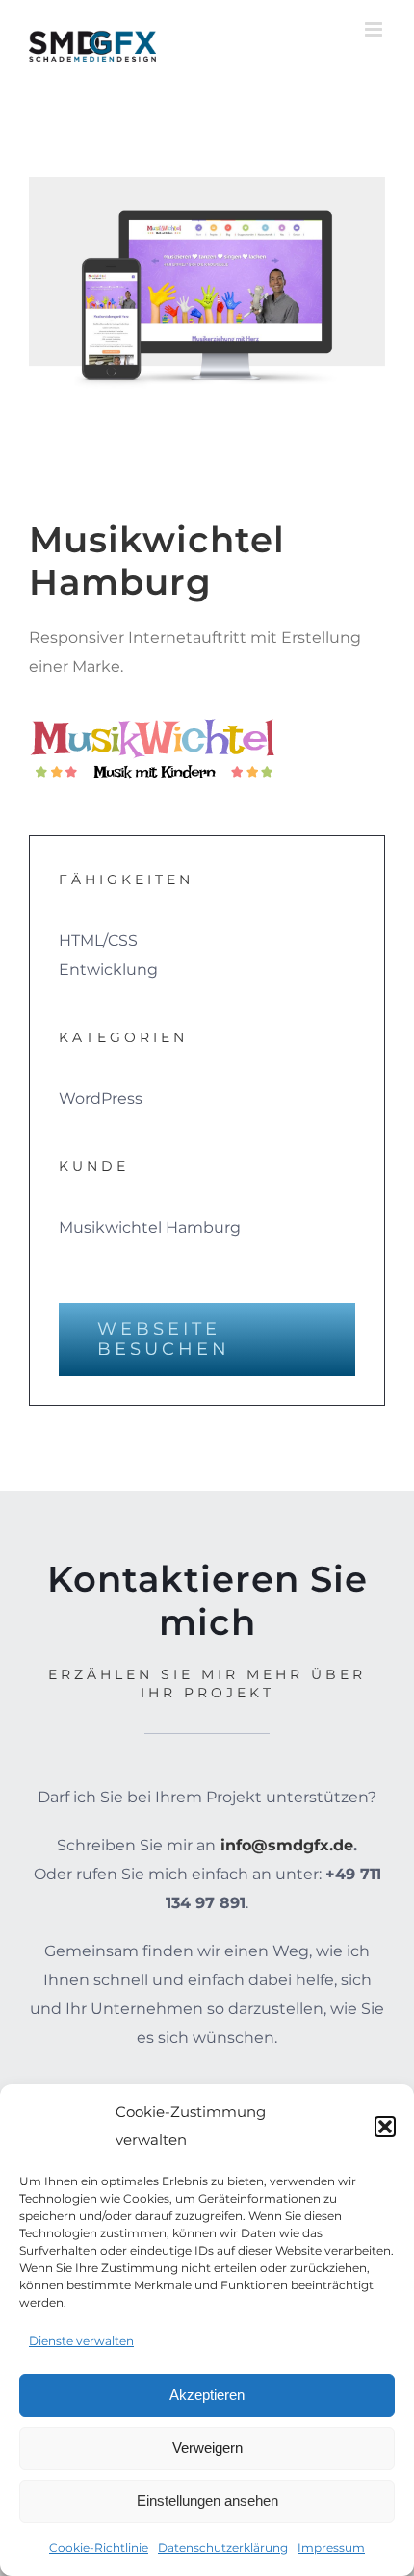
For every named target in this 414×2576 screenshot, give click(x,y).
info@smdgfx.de (287, 1845)
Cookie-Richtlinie (99, 2548)
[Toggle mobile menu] (375, 29)
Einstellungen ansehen (207, 2500)
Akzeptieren (207, 2395)
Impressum (331, 2548)
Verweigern (207, 2448)
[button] (385, 2127)
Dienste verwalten (81, 2341)
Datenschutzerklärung (223, 2548)
